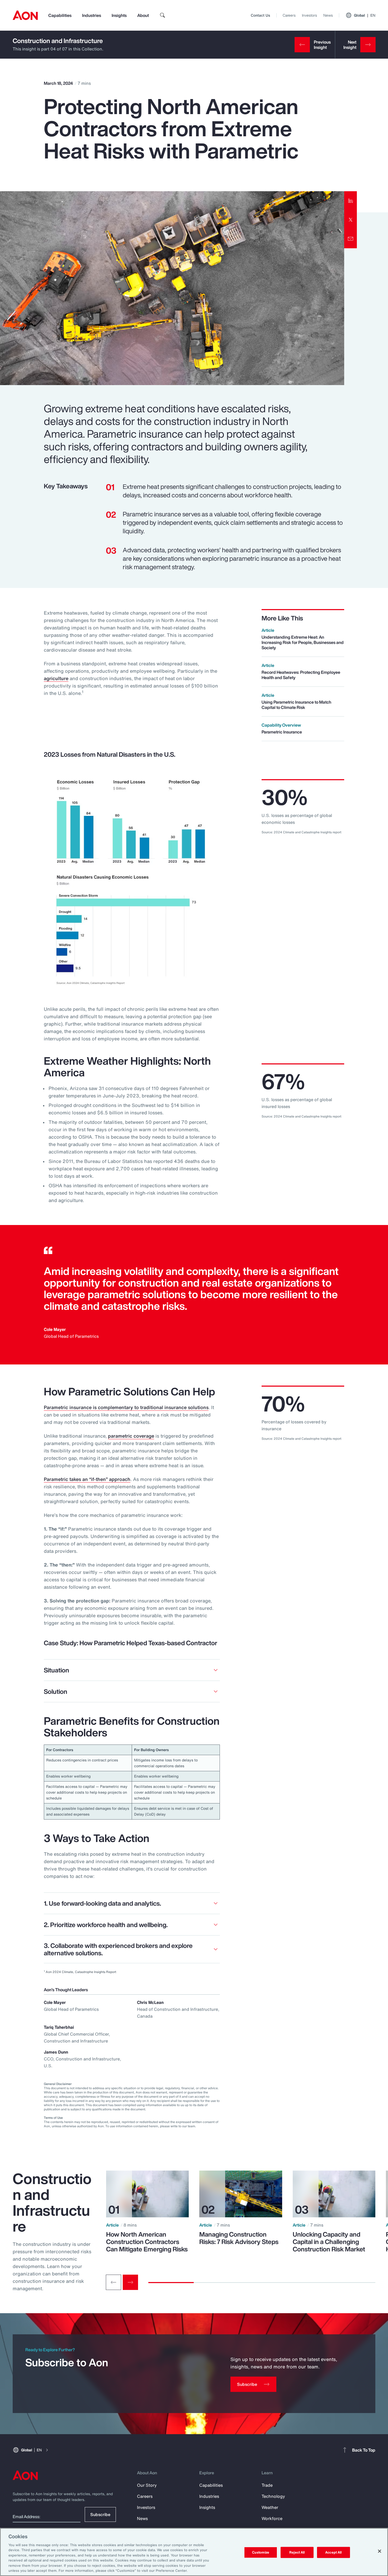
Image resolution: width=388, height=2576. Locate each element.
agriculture (56, 678)
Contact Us (260, 15)
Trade (267, 2485)
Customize (261, 2552)
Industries (92, 15)
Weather (270, 2507)
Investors (309, 15)
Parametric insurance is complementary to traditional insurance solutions (126, 1407)
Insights (119, 15)
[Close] (380, 2551)
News (328, 15)
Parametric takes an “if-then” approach (87, 1479)
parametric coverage (131, 1436)
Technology (273, 2496)
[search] (163, 15)
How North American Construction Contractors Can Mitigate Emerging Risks (147, 2242)
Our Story (147, 2485)
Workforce (272, 2518)
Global (365, 15)
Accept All (333, 2552)
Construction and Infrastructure (58, 41)
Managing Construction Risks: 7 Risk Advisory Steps (239, 2238)
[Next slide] (130, 2282)
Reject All (297, 2552)
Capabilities (60, 15)
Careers (289, 15)
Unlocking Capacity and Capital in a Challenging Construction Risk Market (329, 2242)
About (143, 15)
